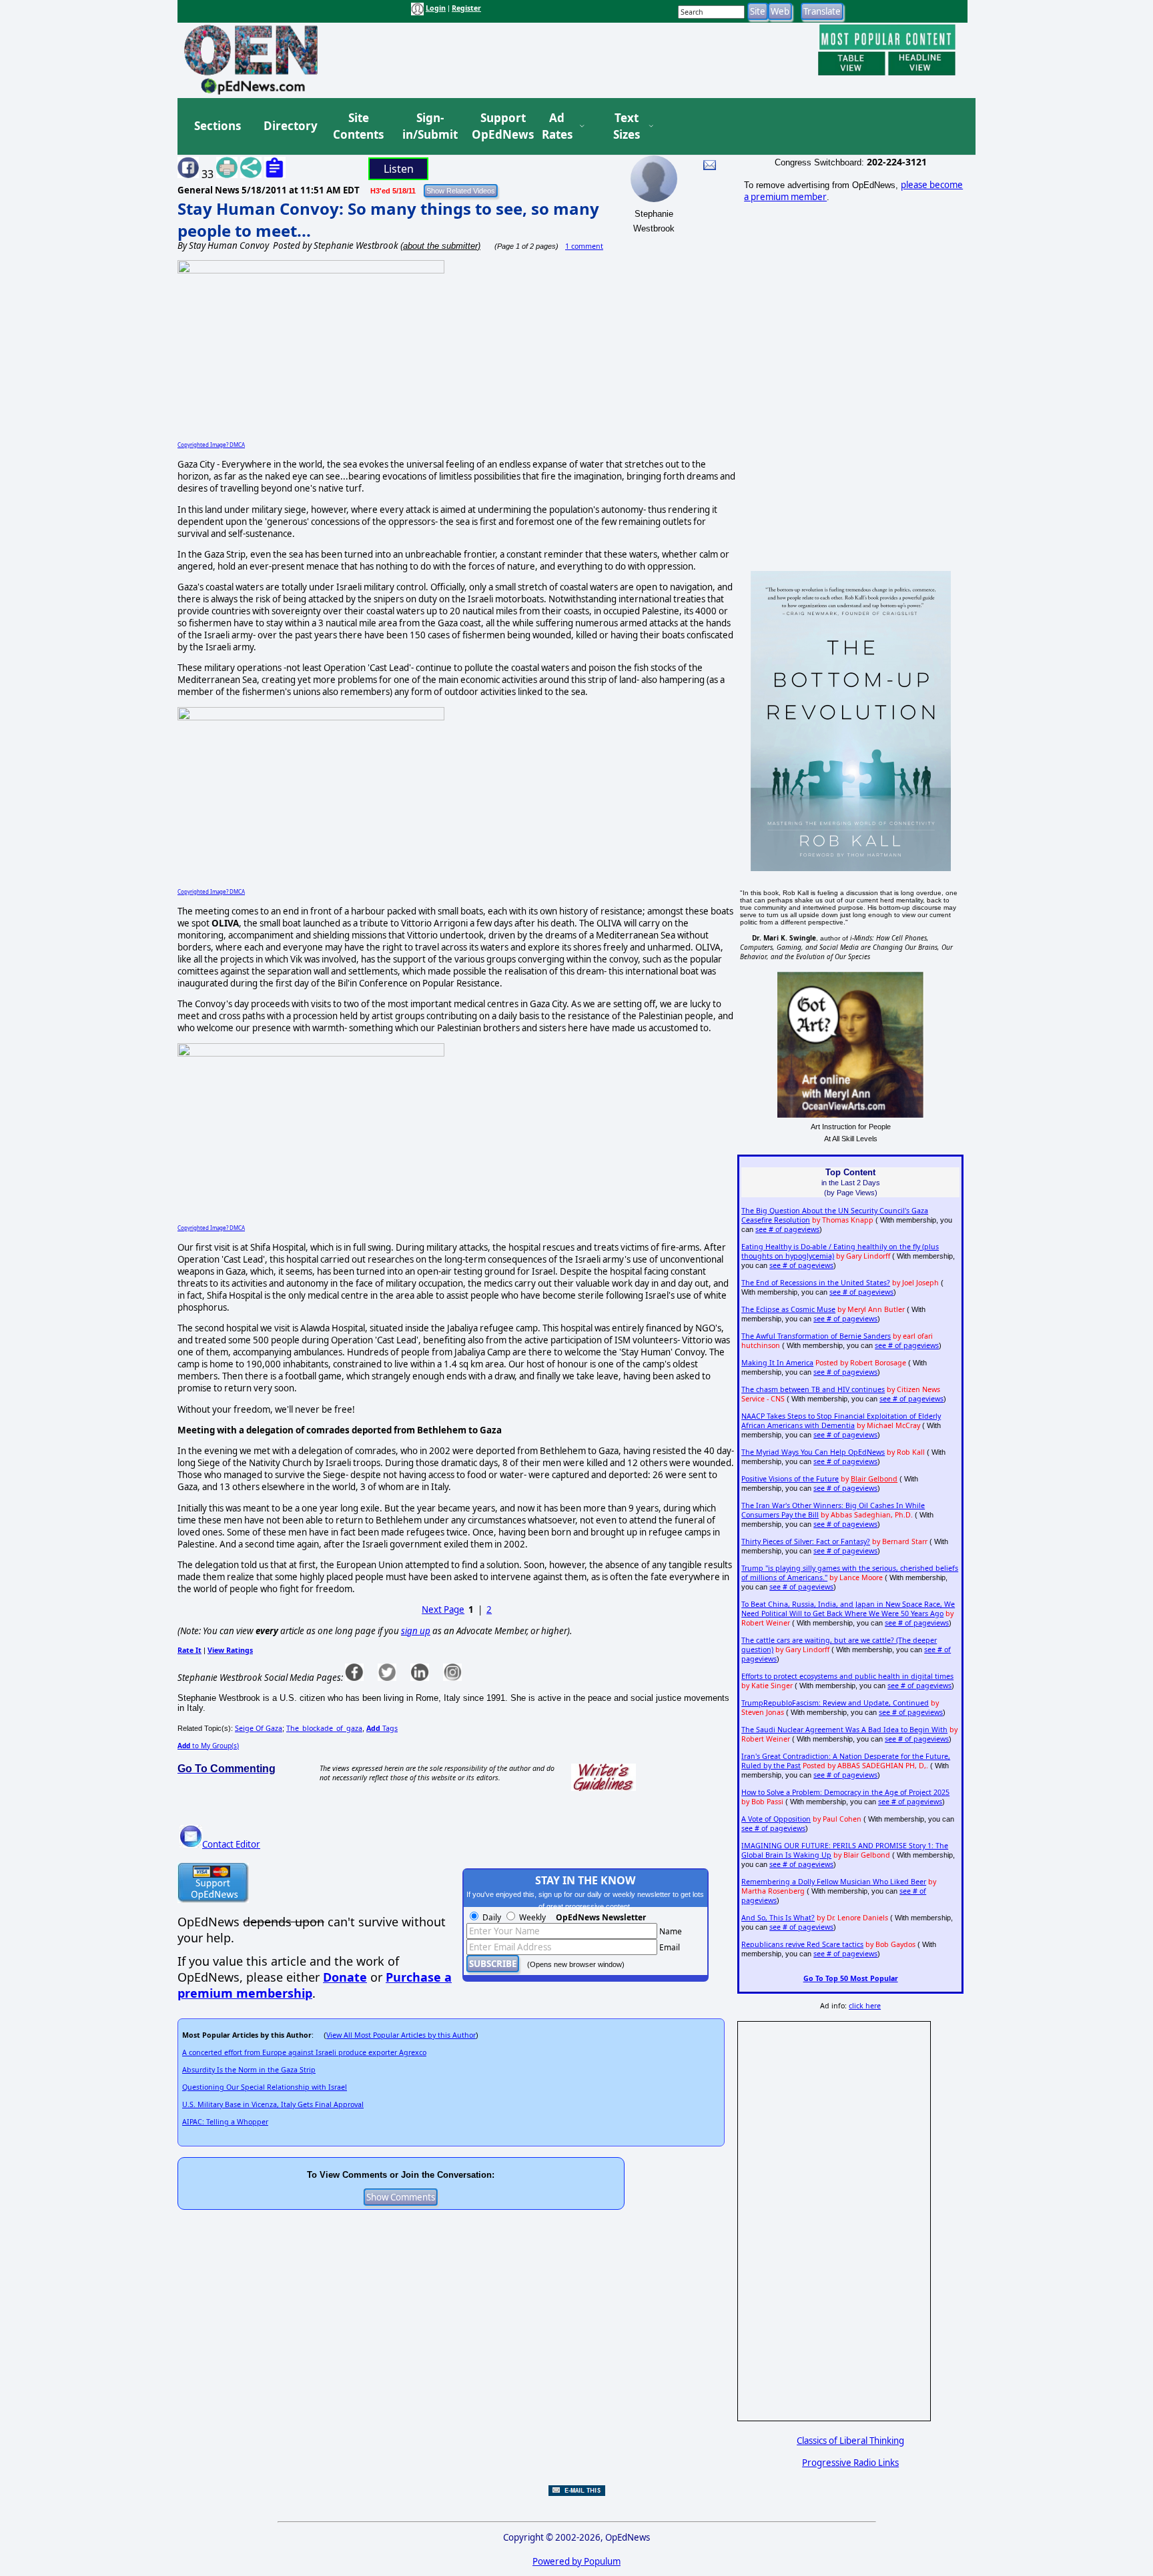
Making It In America (777, 1363)
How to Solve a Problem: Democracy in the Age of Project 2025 (845, 1792)
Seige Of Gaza (259, 1728)
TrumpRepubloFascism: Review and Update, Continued (835, 1703)
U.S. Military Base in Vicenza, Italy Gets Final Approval (273, 2104)
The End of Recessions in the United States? (816, 1283)
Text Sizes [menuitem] (627, 126)
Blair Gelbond (874, 1479)
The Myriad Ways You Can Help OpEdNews (813, 1452)
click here (865, 2006)
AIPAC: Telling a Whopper (225, 2122)
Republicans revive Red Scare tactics (802, 1944)
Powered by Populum (576, 2561)
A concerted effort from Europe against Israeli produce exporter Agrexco (304, 2052)
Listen (399, 169)
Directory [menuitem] (290, 126)
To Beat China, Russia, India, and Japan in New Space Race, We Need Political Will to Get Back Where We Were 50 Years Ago (848, 1609)
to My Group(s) (208, 1746)
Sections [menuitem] (218, 126)
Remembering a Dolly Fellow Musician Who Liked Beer (834, 1882)
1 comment (584, 246)
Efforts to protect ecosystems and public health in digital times (847, 1676)
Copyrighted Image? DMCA (211, 445)
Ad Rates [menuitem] (557, 126)
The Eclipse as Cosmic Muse (788, 1309)
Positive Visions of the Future (790, 1479)
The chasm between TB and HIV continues (813, 1389)
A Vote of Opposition (776, 1819)
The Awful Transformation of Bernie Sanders (816, 1336)
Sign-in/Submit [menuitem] (428, 126)
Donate (345, 1977)
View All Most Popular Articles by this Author (401, 2035)
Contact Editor (231, 1844)
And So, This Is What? (778, 1918)
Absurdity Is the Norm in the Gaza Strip (249, 2070)
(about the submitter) (440, 246)
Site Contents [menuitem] (358, 126)
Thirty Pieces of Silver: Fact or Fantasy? (806, 1541)
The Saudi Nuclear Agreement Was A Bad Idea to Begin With (844, 1730)
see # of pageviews (787, 1229)
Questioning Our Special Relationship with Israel (265, 2087)
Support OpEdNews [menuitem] (498, 126)
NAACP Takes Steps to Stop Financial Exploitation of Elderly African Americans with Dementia (841, 1421)
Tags (382, 1728)
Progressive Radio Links (850, 2463)
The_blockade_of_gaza (324, 1728)
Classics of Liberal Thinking (850, 2441)
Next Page (443, 1609)
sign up (416, 1631)
